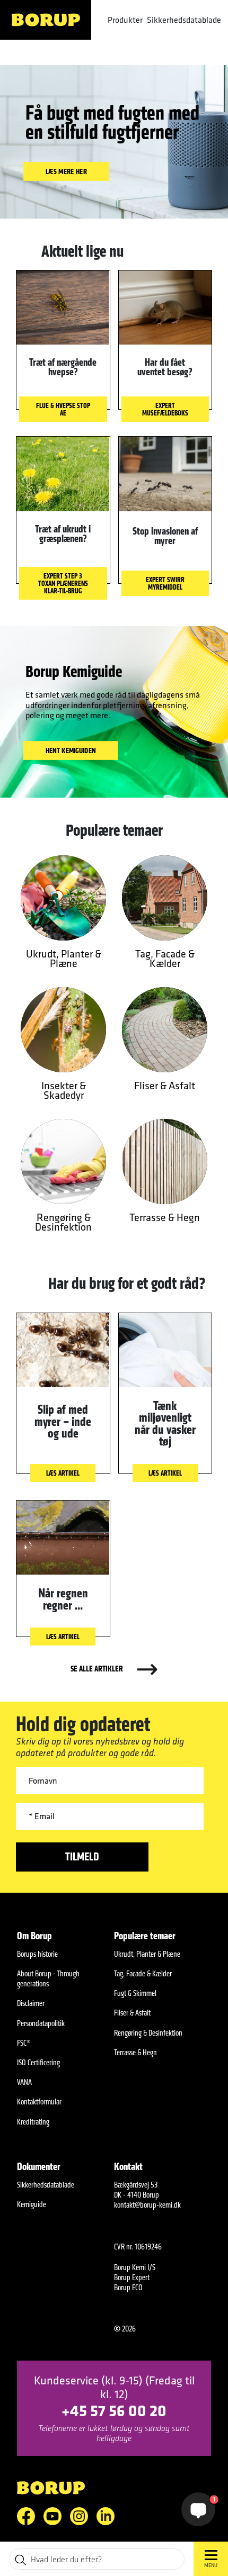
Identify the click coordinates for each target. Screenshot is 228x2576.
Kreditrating (33, 2122)
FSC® (24, 2043)
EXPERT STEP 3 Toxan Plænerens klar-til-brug (63, 583)
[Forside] (46, 20)
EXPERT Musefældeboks (165, 409)
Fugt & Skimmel (135, 1993)
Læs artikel (63, 1473)
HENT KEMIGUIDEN (71, 750)
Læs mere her (66, 172)
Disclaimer (31, 2003)
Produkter (125, 20)
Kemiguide (32, 2204)
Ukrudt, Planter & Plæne (147, 1954)
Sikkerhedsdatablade (184, 20)
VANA (24, 2082)
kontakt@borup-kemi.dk (147, 2205)
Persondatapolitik (41, 2023)
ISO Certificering (38, 2062)
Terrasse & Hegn (135, 2052)
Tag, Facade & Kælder (143, 1973)
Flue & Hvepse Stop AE (63, 409)
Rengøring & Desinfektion (148, 2033)
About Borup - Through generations (48, 1978)
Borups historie (37, 1954)
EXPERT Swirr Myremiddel (165, 583)
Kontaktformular (39, 2102)
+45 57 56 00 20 (114, 2410)
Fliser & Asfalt (132, 2013)
